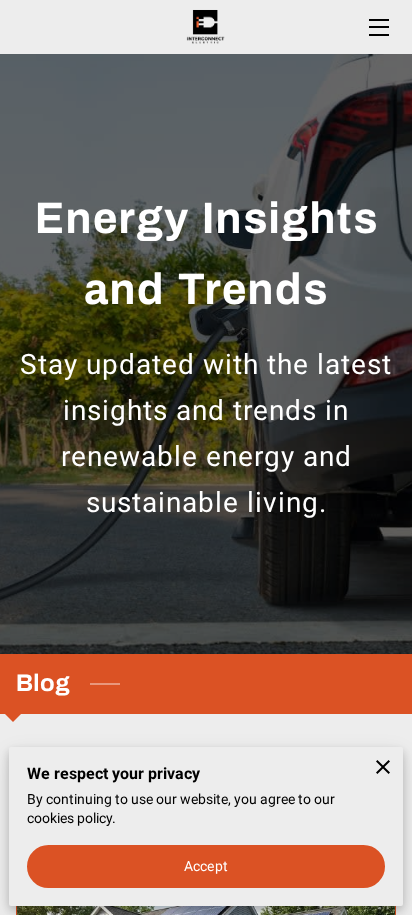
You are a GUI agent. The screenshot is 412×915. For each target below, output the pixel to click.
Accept (206, 866)
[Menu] (377, 27)
